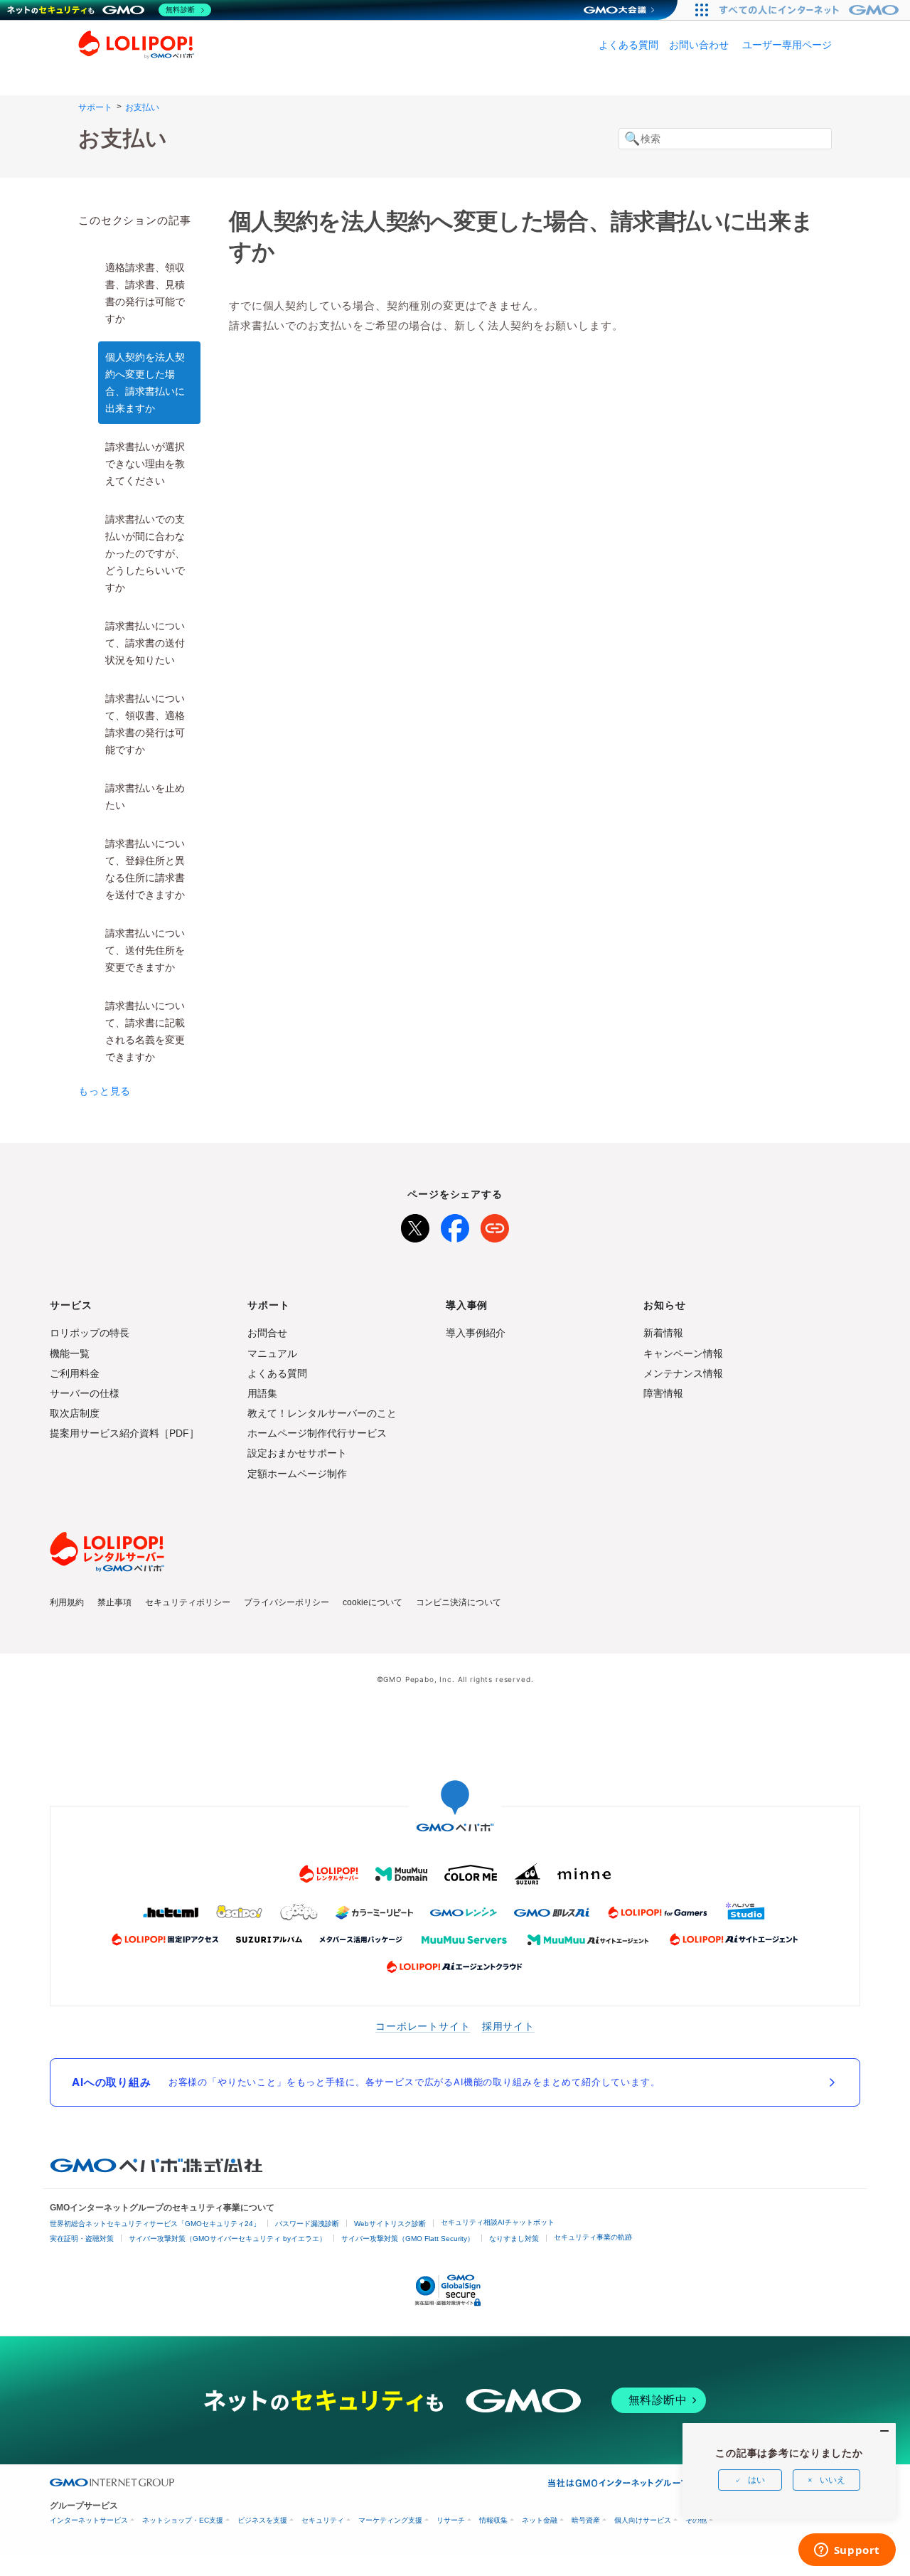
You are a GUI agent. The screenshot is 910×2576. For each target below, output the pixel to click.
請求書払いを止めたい (145, 797)
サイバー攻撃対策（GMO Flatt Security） (408, 2239)
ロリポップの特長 (90, 1333)
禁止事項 (114, 1602)
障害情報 (663, 1393)
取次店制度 (75, 1413)
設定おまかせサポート (297, 1453)
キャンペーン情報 (683, 1353)
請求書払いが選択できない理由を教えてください (145, 464)
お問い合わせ (699, 45)
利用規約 (67, 1602)
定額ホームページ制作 (297, 1474)
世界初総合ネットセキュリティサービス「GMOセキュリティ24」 (155, 2224)
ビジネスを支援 (262, 2520)
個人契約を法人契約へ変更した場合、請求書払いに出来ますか (145, 383)
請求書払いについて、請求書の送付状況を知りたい (145, 643)
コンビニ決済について (459, 1602)
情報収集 (493, 2520)
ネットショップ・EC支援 (183, 2520)
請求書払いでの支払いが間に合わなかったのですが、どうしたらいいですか (145, 553)
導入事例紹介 (476, 1333)
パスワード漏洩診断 (307, 2224)
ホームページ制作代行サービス (317, 1433)
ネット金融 (540, 2520)
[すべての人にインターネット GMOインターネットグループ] (811, 10)
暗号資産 (586, 2520)
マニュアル (272, 1353)
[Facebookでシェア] (455, 1225)
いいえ (833, 2480)
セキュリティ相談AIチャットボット (498, 2222)
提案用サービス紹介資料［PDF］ (124, 1433)
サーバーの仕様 (85, 1393)
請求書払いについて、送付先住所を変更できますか (145, 950)
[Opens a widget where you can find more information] (847, 2551)
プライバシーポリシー (287, 1602)
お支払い (142, 107)
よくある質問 (628, 45)
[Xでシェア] (415, 1225)
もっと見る (105, 1091)
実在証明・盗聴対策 (82, 2239)
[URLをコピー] (495, 1225)
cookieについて (373, 1602)
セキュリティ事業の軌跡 (593, 2237)
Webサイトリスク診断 (390, 2224)
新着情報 (663, 1333)
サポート (95, 107)
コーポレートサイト (423, 2026)
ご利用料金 (75, 1373)
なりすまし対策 (514, 2239)
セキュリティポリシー (188, 1602)
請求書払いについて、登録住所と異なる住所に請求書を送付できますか (145, 869)
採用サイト (508, 2026)
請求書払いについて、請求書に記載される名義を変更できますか (145, 1031)
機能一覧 (70, 1353)
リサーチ (451, 2520)
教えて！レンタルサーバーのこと (322, 1413)
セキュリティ (323, 2520)
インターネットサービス (89, 2520)
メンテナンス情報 (683, 1373)
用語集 (262, 1393)
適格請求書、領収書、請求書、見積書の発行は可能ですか (145, 293)
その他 (696, 2520)
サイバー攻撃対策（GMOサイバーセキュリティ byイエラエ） (227, 2239)
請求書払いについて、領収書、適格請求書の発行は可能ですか (145, 724)
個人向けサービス (643, 2520)
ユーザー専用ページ (787, 45)
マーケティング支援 (390, 2520)
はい (756, 2480)
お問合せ (267, 1333)
